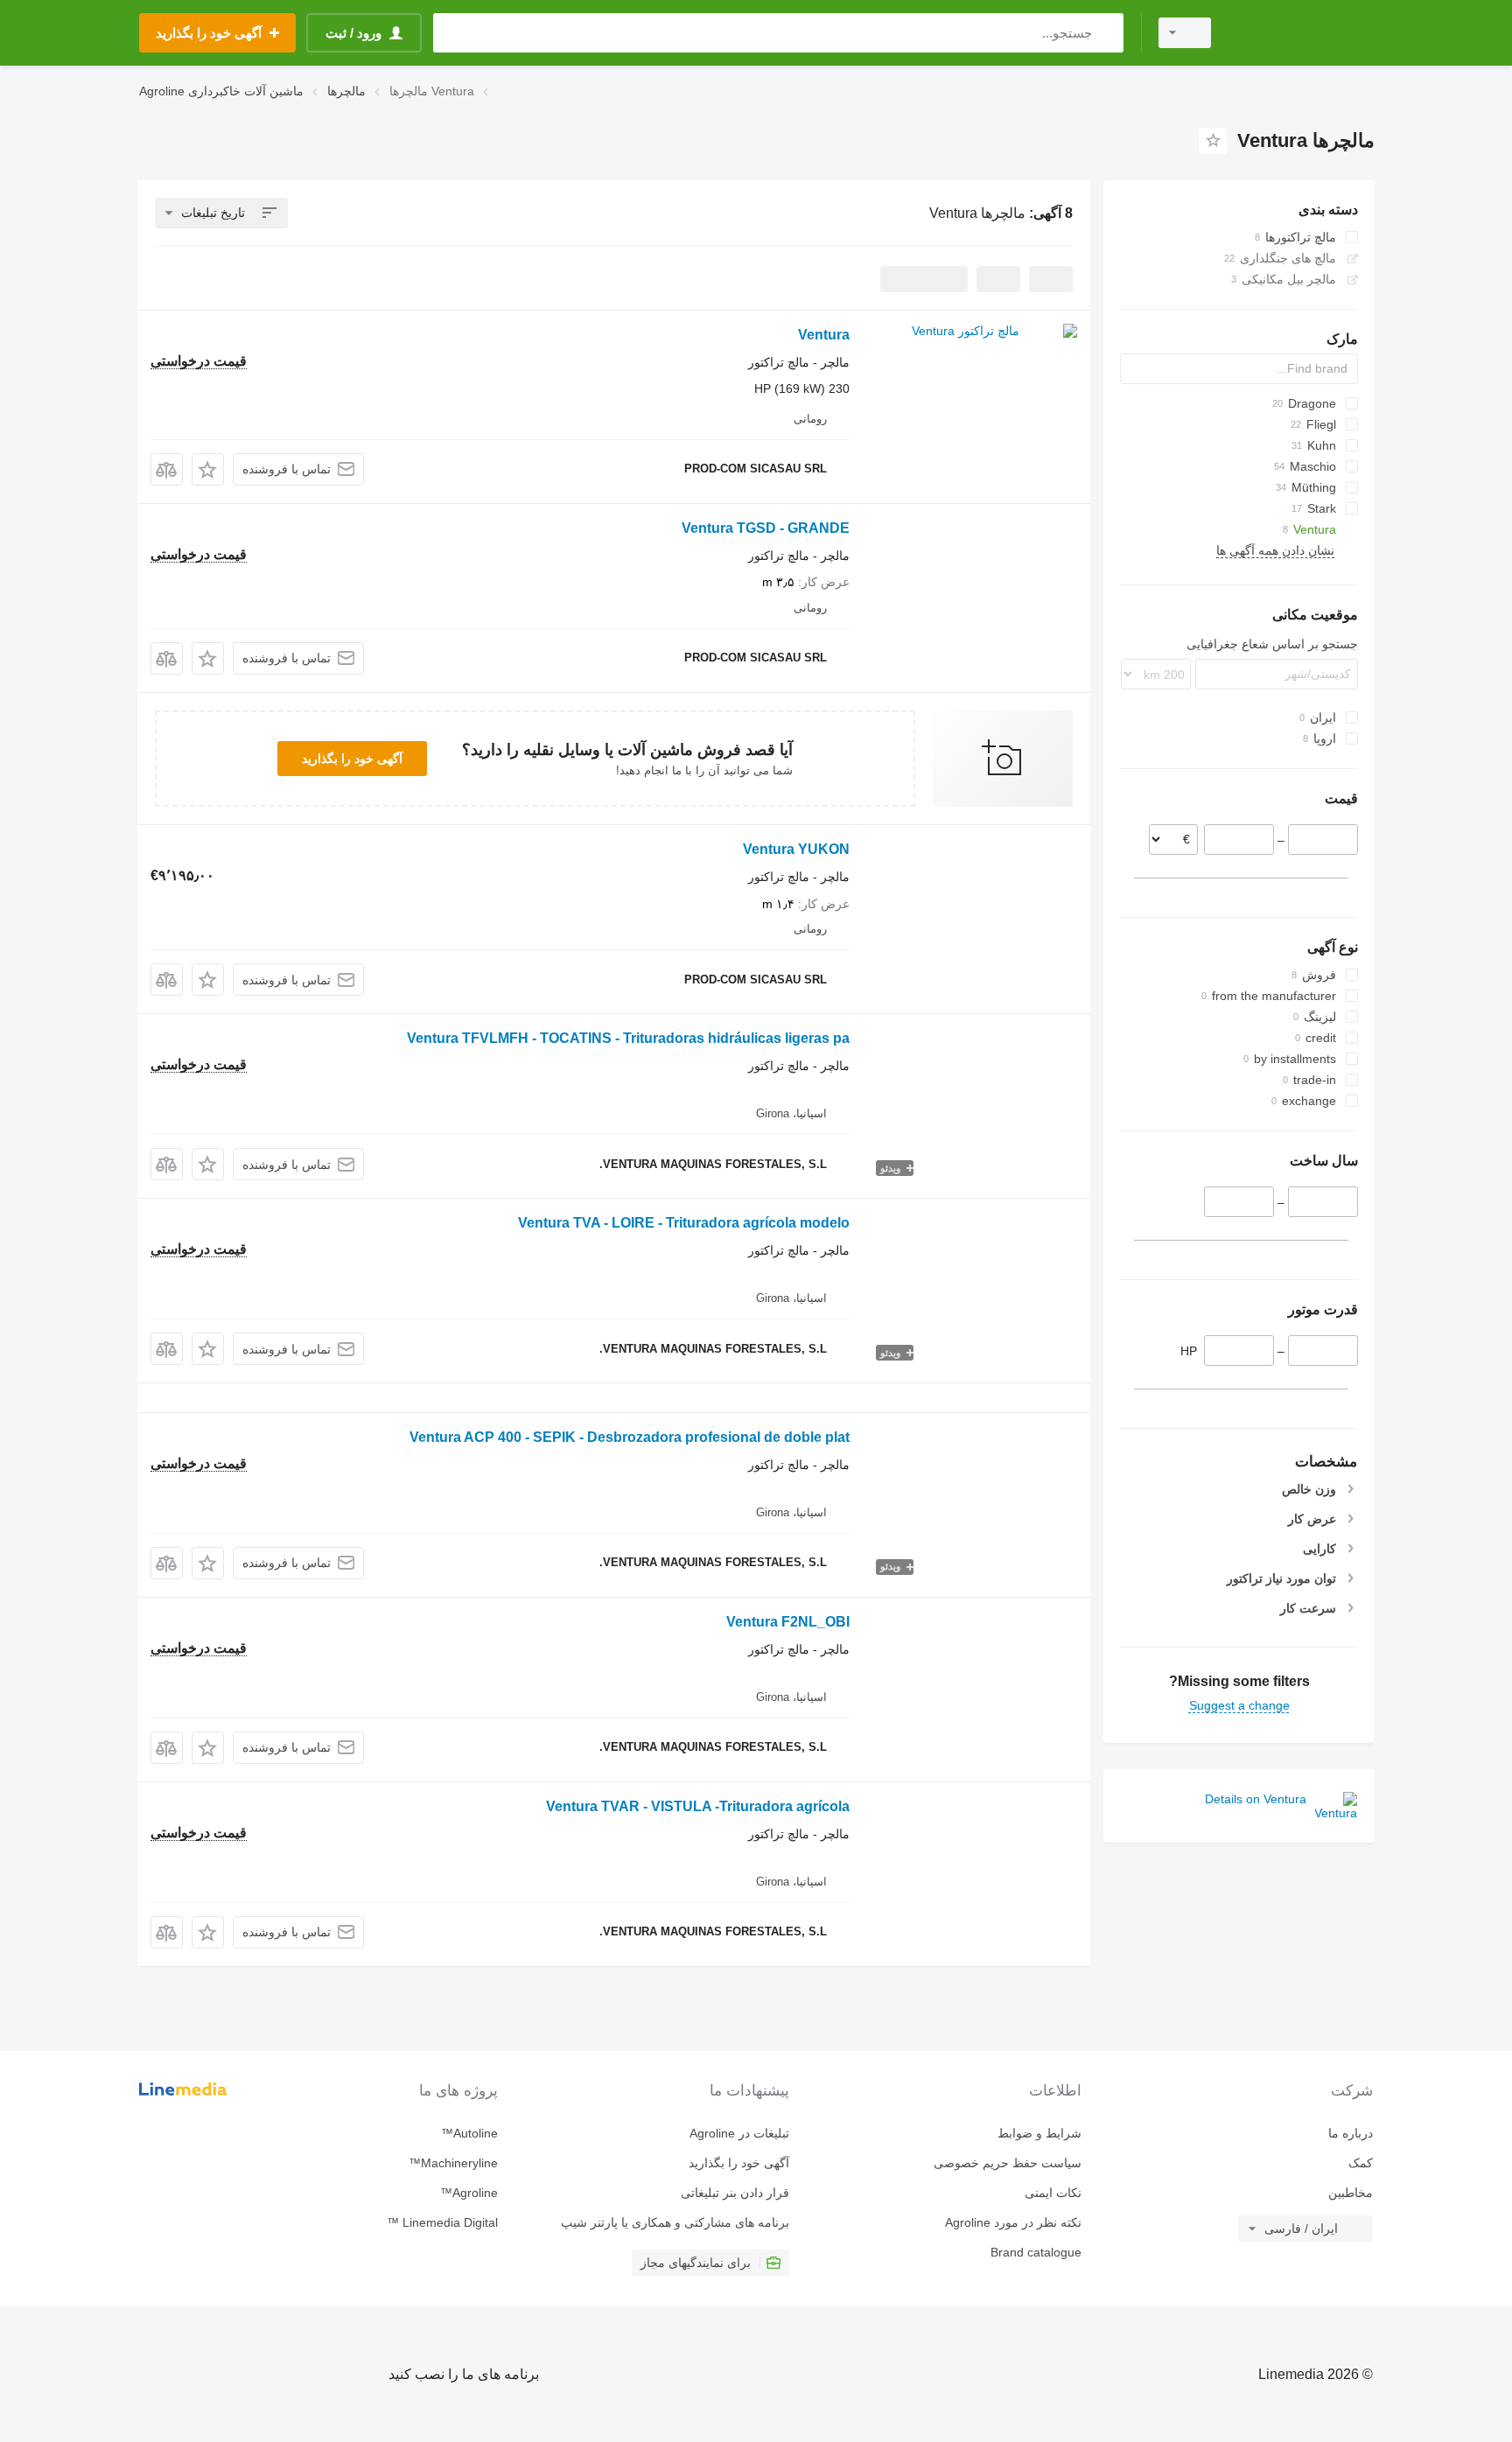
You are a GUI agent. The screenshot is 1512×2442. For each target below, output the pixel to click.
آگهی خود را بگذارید (352, 759)
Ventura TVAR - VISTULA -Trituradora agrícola (698, 1806)
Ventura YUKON (796, 849)
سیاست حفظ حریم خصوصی (1007, 2163)
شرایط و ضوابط (1039, 2133)
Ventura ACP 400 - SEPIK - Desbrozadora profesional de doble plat (630, 1437)
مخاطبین (1351, 2193)
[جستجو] (1106, 33)
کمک (1361, 2163)
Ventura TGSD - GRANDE (766, 528)
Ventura (824, 335)
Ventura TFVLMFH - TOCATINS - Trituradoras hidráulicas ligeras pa (628, 1038)
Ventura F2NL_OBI (788, 1622)
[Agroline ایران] (1303, 33)
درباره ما (1351, 2133)
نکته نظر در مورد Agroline (1013, 2222)
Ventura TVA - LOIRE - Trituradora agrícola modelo (684, 1223)
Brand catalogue (1036, 2252)
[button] (208, 469)
